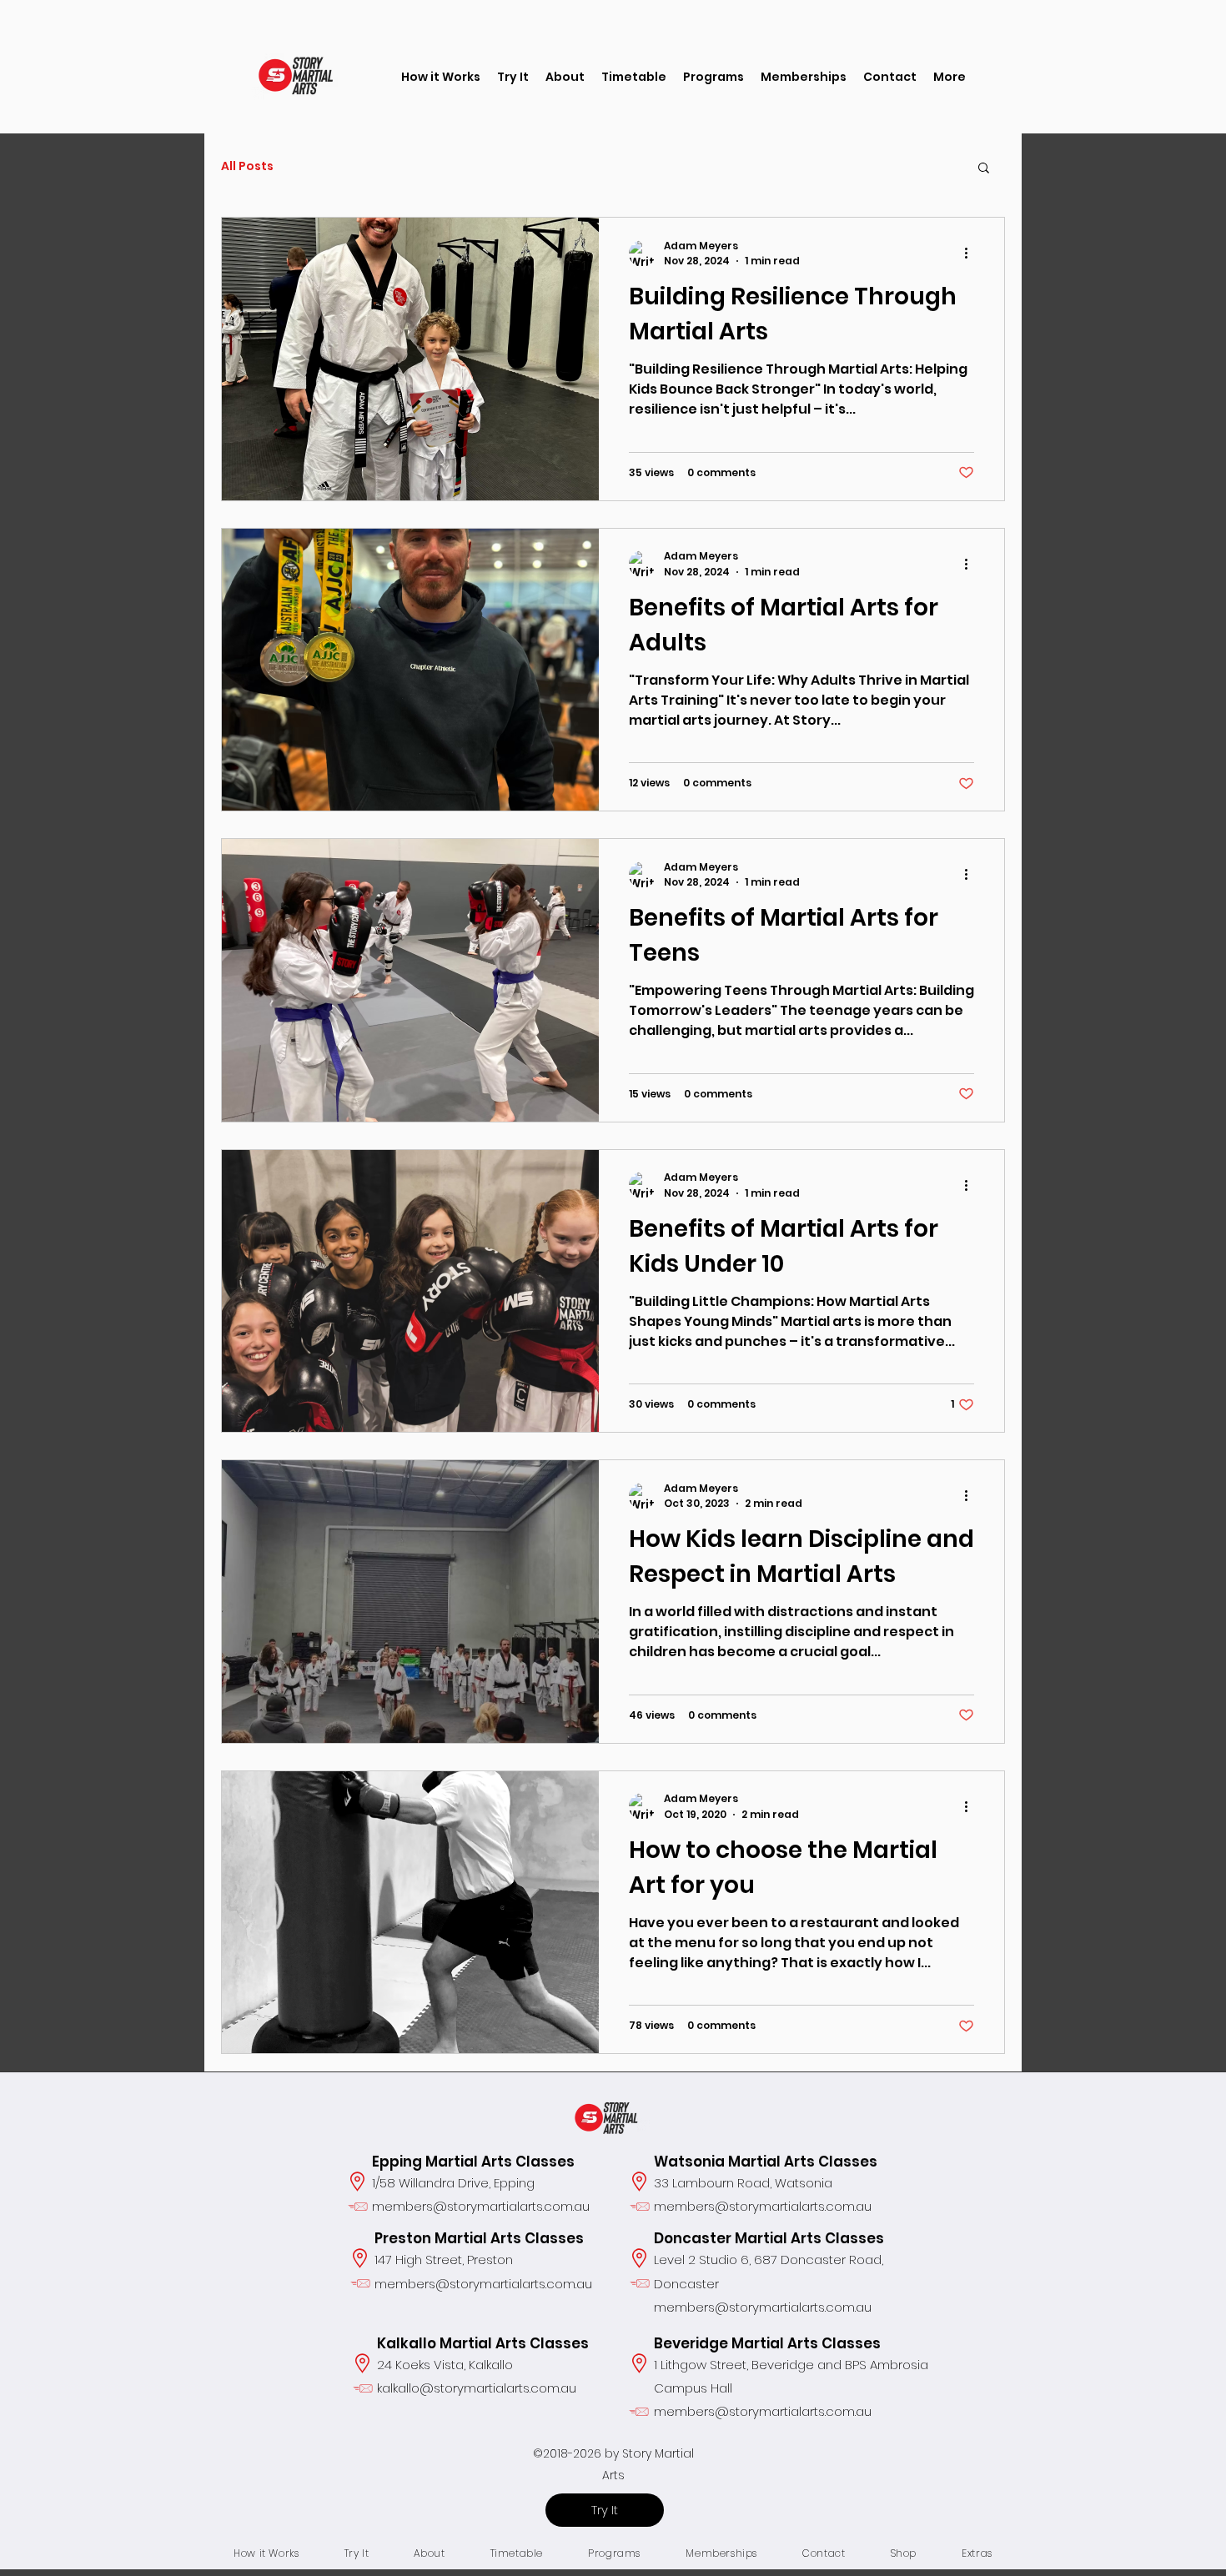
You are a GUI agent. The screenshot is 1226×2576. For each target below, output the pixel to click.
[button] (513, 77)
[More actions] (972, 254)
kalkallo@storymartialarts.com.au (477, 2388)
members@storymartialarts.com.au (481, 2206)
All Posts (247, 166)
